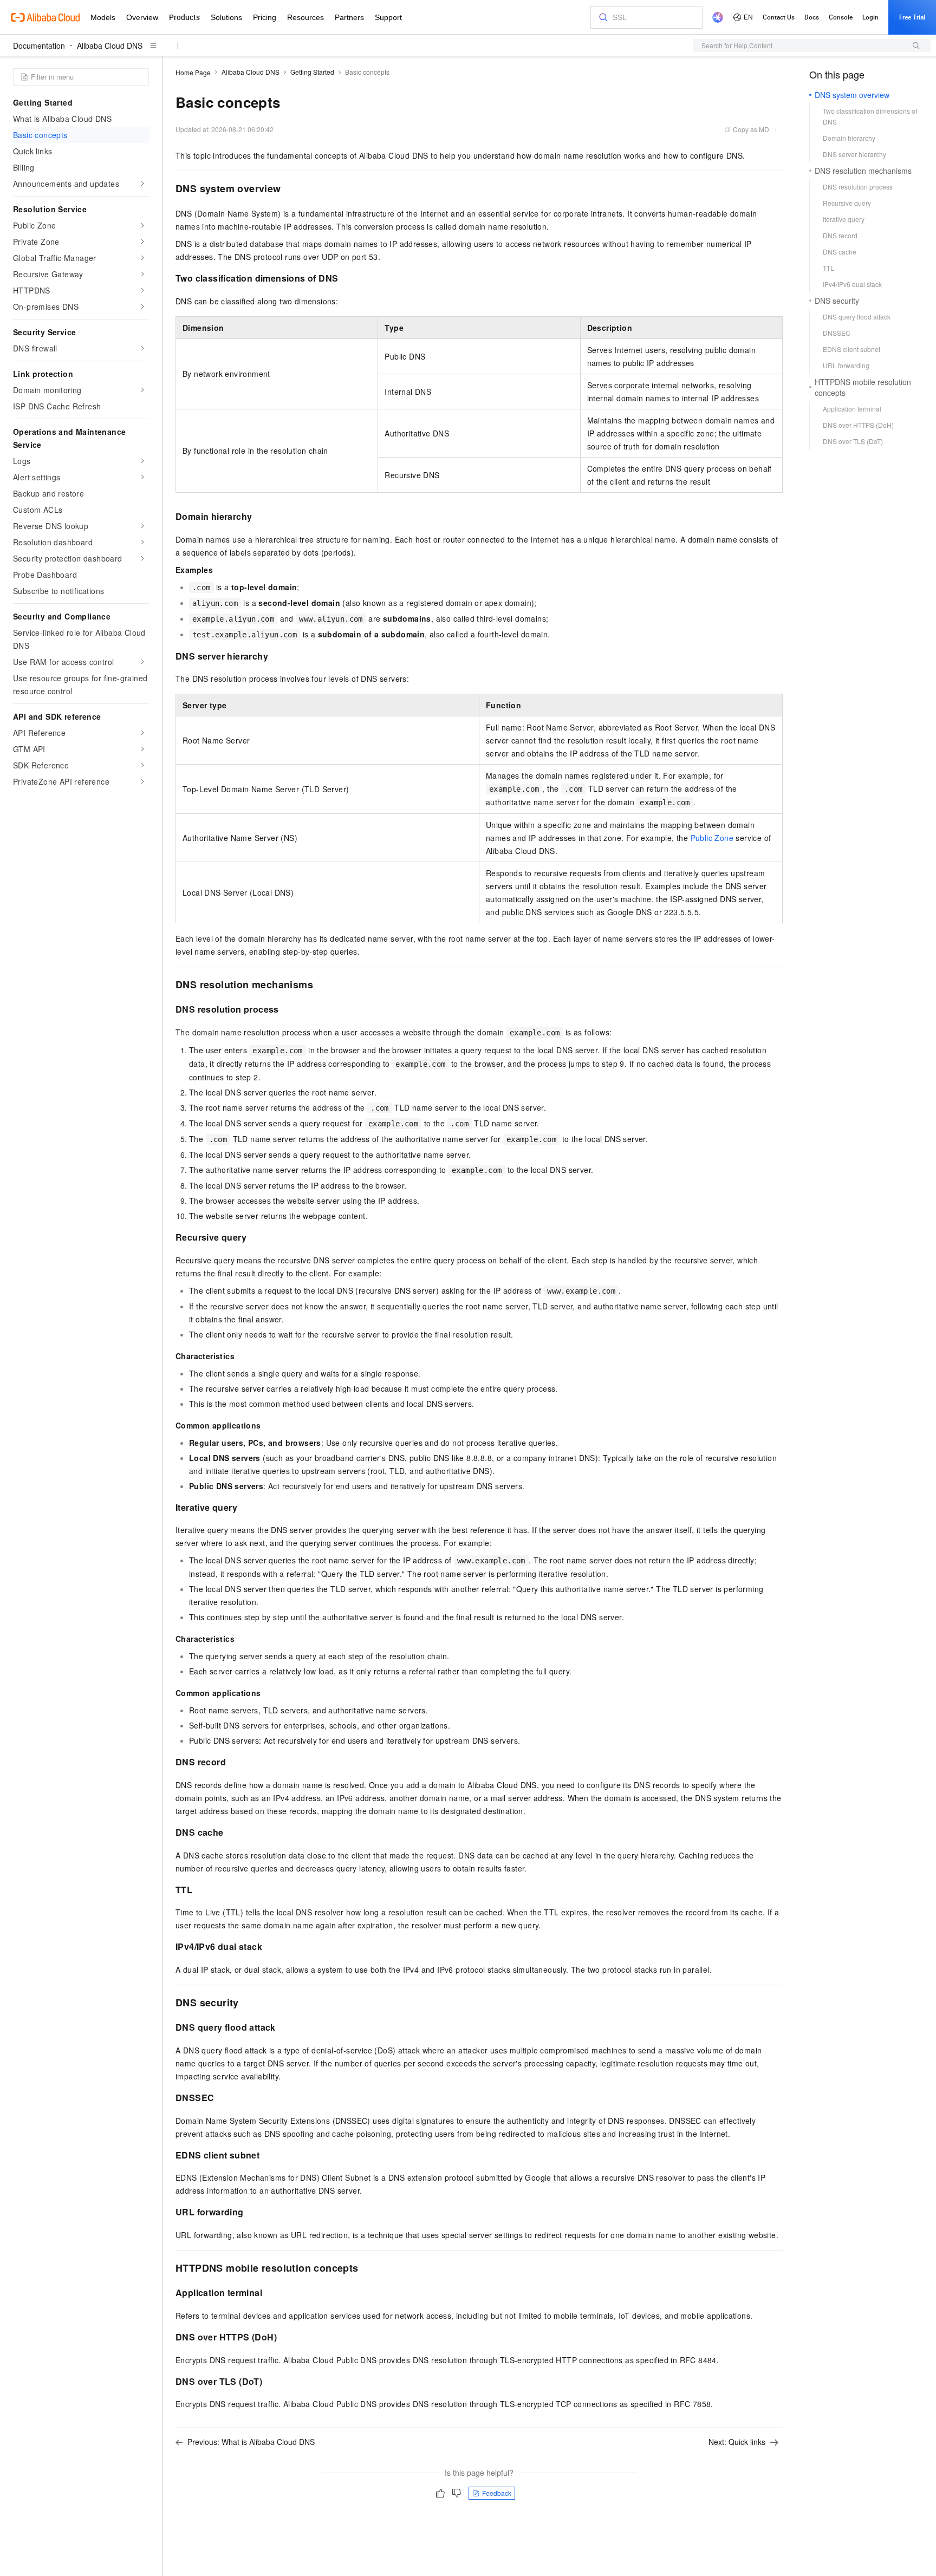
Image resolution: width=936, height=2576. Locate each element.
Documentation (39, 45)
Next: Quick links (737, 2442)
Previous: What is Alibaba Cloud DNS (251, 2442)
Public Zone (712, 838)
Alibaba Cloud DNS (110, 45)
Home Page (193, 72)
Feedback (497, 2493)
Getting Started (312, 72)
